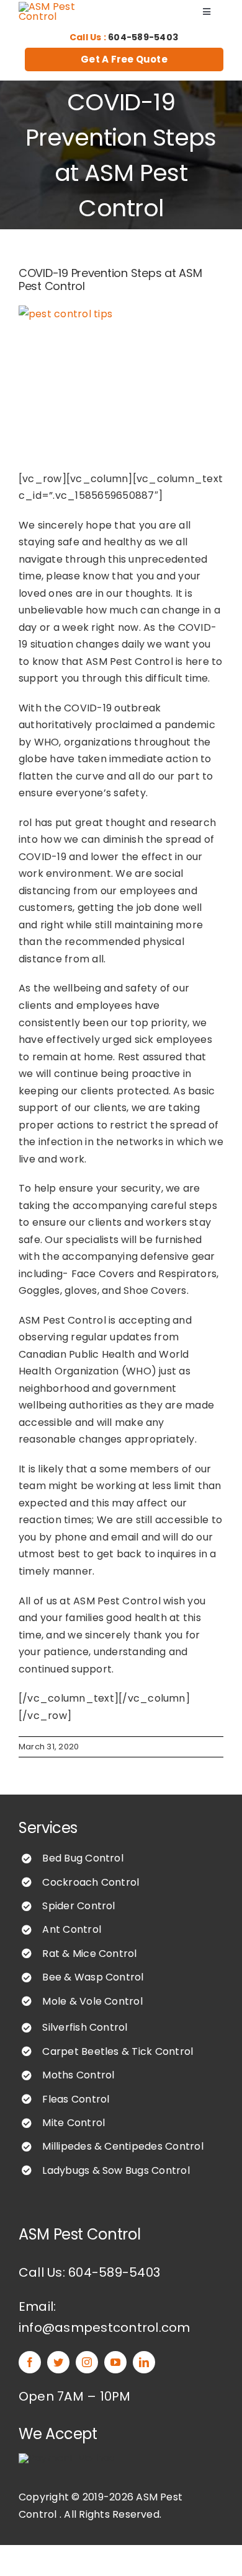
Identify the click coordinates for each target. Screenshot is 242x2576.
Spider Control (78, 1906)
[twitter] (58, 2362)
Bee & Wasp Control (93, 1977)
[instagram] (87, 2362)
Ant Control (72, 1929)
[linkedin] (144, 2362)
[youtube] (115, 2362)
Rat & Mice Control (89, 1954)
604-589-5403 (143, 37)
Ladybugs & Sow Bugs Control (116, 2170)
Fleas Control (76, 2099)
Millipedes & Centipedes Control (123, 2146)
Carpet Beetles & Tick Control (118, 2051)
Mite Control (74, 2123)
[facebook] (30, 2362)
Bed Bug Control (83, 1858)
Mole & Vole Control (92, 2001)
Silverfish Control (85, 2027)
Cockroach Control (91, 1882)
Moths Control (78, 2075)
